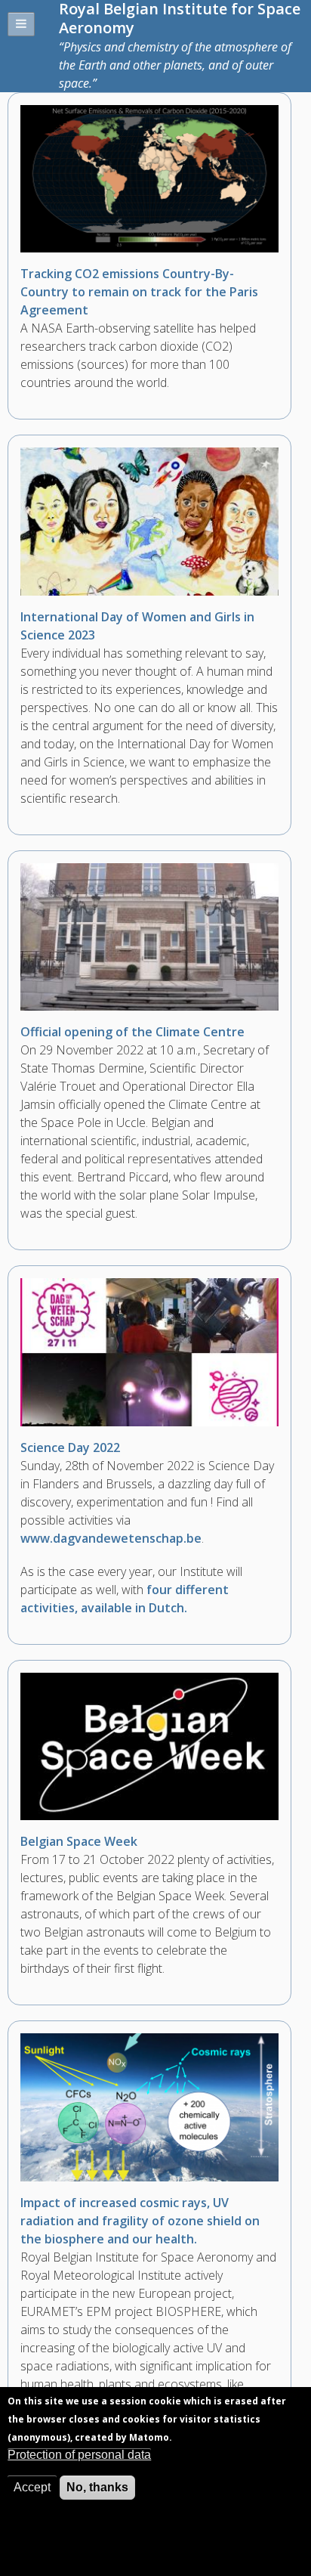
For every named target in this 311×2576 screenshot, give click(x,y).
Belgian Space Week (79, 1841)
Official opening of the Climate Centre (132, 1032)
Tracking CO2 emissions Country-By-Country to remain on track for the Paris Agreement (139, 292)
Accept (32, 2487)
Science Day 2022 (70, 1447)
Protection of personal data (79, 2455)
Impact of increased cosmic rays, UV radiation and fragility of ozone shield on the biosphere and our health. (140, 2221)
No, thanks (97, 2487)
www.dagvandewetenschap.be (111, 1538)
